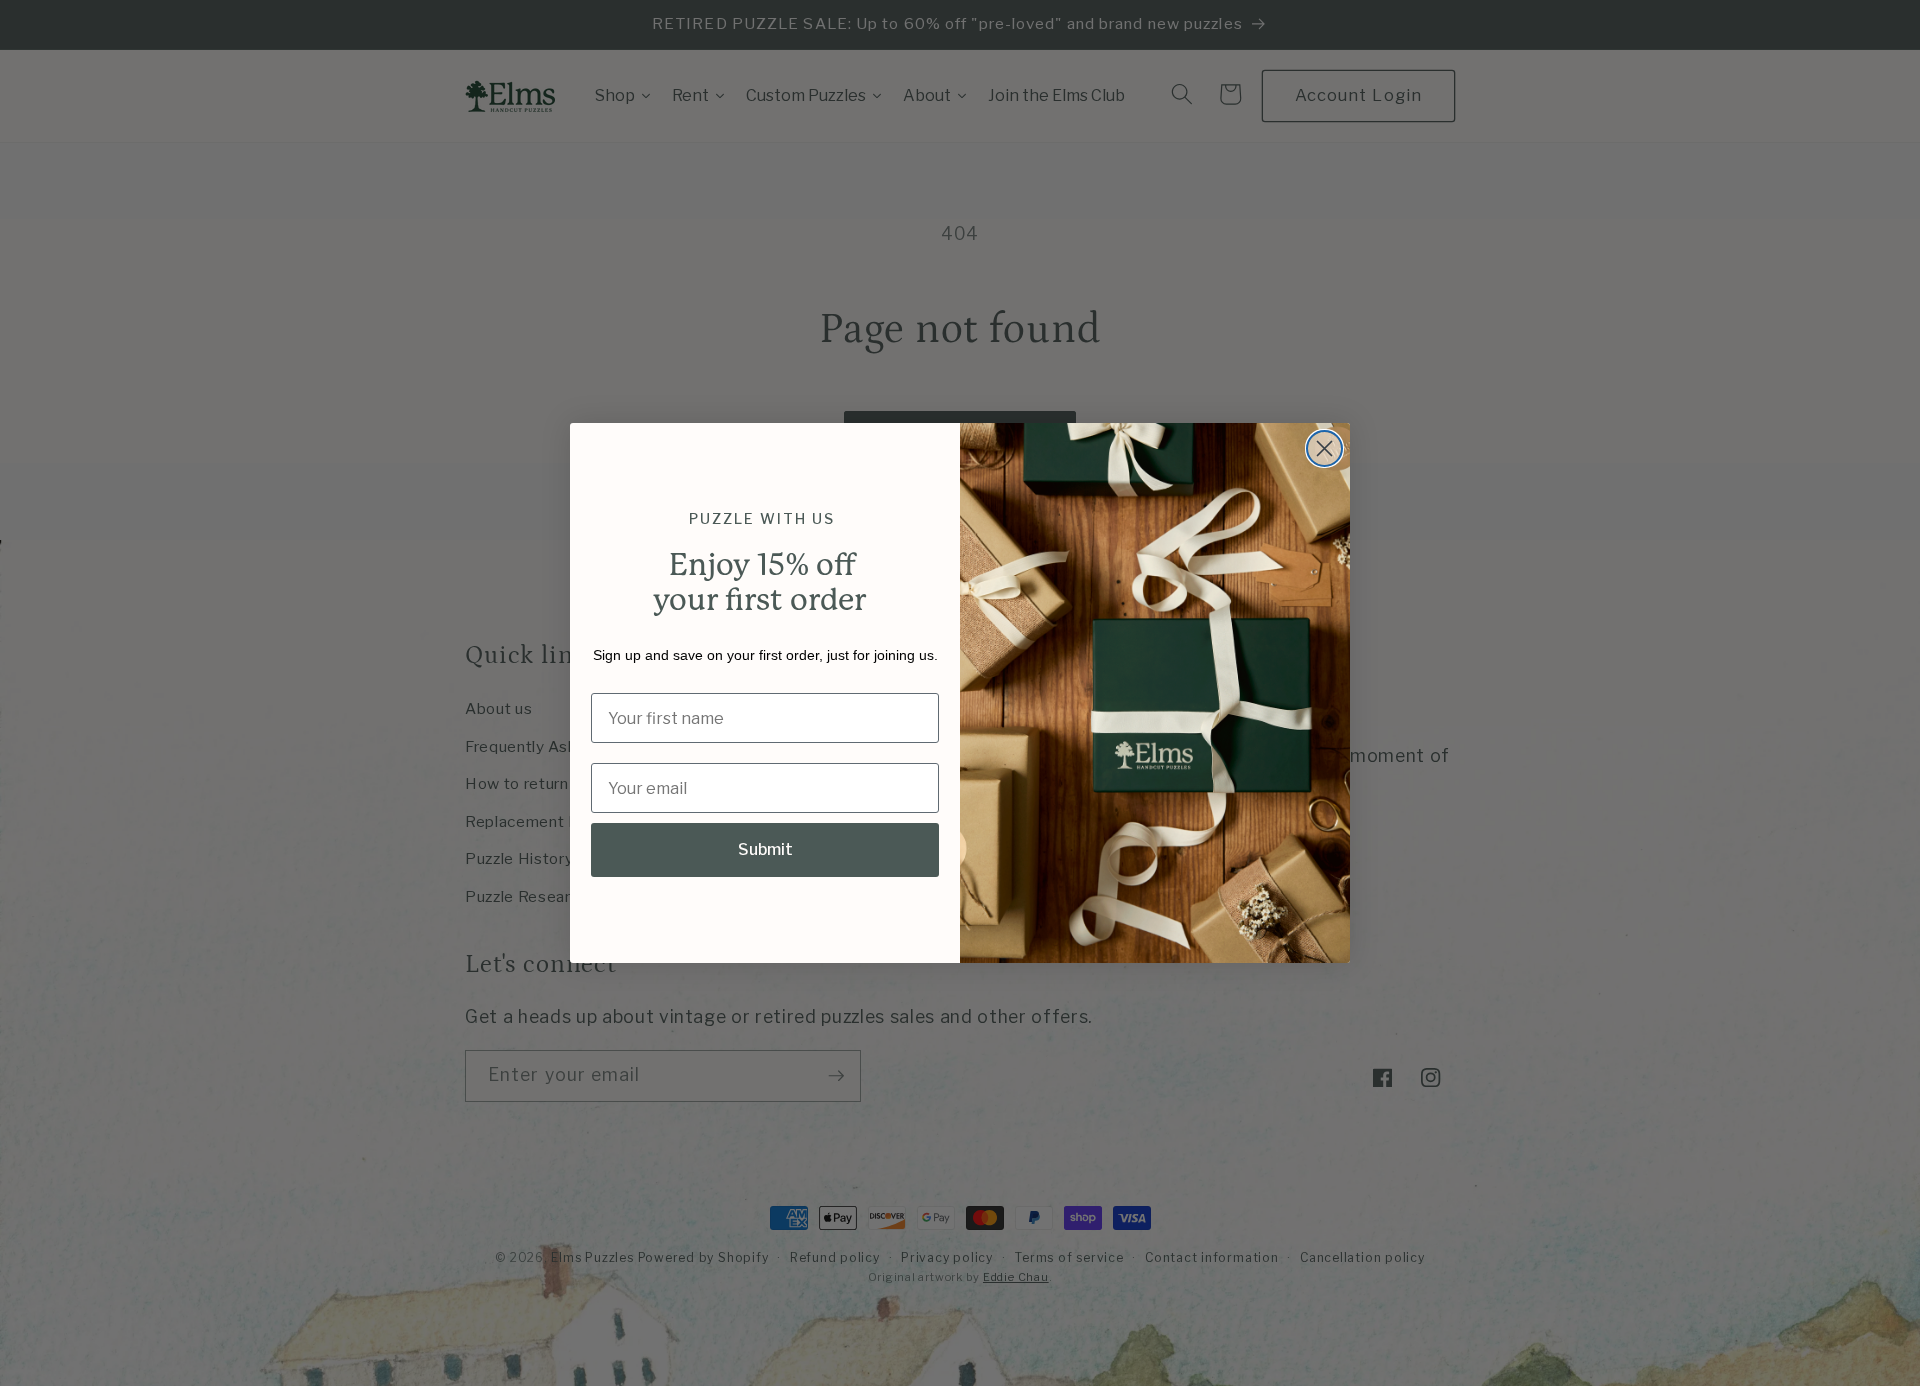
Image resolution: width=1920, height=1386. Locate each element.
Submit (765, 849)
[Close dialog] (1324, 448)
